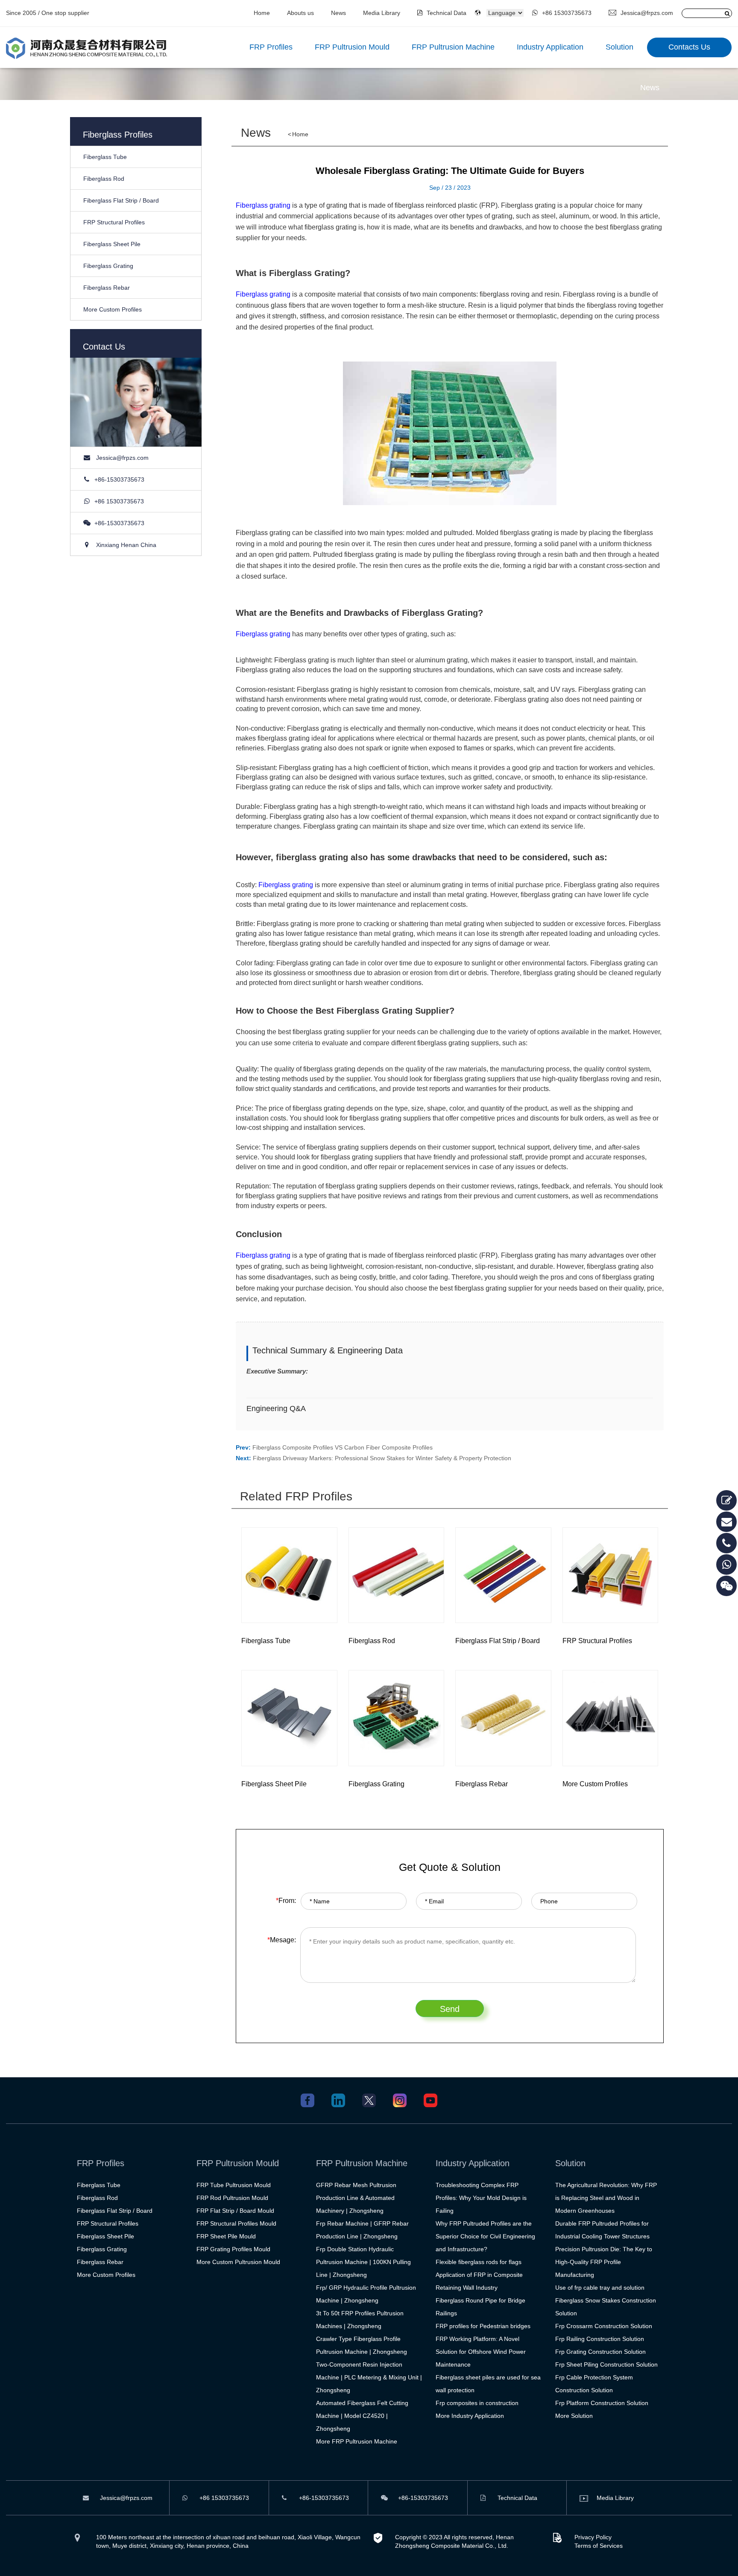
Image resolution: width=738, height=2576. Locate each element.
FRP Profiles (271, 47)
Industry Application (550, 47)
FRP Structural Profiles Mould (236, 2223)
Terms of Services (599, 2546)
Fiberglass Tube (105, 157)
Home (262, 13)
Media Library (382, 13)
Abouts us (300, 13)
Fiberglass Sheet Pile (112, 244)
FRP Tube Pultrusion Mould (234, 2185)
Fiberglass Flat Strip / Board (121, 200)
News (338, 13)
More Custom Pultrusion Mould (238, 2262)
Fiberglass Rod (104, 179)
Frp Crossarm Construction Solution (604, 2326)
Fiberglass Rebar (107, 288)
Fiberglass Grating (108, 266)
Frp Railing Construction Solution (600, 2339)
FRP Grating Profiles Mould (233, 2249)
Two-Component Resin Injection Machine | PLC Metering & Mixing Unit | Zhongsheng (369, 2377)
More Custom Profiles (113, 309)
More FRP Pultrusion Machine (357, 2441)
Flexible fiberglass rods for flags (479, 2262)
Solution (619, 47)
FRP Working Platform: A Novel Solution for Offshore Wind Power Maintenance (481, 2352)
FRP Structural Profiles (114, 222)
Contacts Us (689, 47)
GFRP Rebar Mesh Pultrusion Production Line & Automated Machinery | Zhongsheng (356, 2198)
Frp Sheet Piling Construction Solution (606, 2364)
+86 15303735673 (567, 13)
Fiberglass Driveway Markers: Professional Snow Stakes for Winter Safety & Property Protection (382, 1458)
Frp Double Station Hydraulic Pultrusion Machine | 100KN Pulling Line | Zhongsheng (363, 2262)
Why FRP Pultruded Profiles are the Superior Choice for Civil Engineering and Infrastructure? (485, 2236)
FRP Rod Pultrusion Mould (232, 2198)
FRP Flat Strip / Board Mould (235, 2211)
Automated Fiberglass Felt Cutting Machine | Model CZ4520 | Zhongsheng (362, 2416)
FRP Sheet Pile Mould (226, 2236)
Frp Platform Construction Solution (602, 2403)
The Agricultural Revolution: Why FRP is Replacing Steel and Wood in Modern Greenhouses (606, 2198)
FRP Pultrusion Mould (352, 47)
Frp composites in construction (477, 2403)
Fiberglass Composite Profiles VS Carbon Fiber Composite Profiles (343, 1447)
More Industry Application (470, 2416)
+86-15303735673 (119, 479)
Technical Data (446, 13)
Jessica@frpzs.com (647, 13)
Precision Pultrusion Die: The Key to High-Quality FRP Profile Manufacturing (604, 2262)
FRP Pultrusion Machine (453, 47)
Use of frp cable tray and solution (600, 2288)
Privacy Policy (593, 2537)
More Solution (574, 2416)
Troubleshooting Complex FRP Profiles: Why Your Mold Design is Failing (481, 2198)
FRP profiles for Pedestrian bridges (483, 2326)
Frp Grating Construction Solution (600, 2352)
